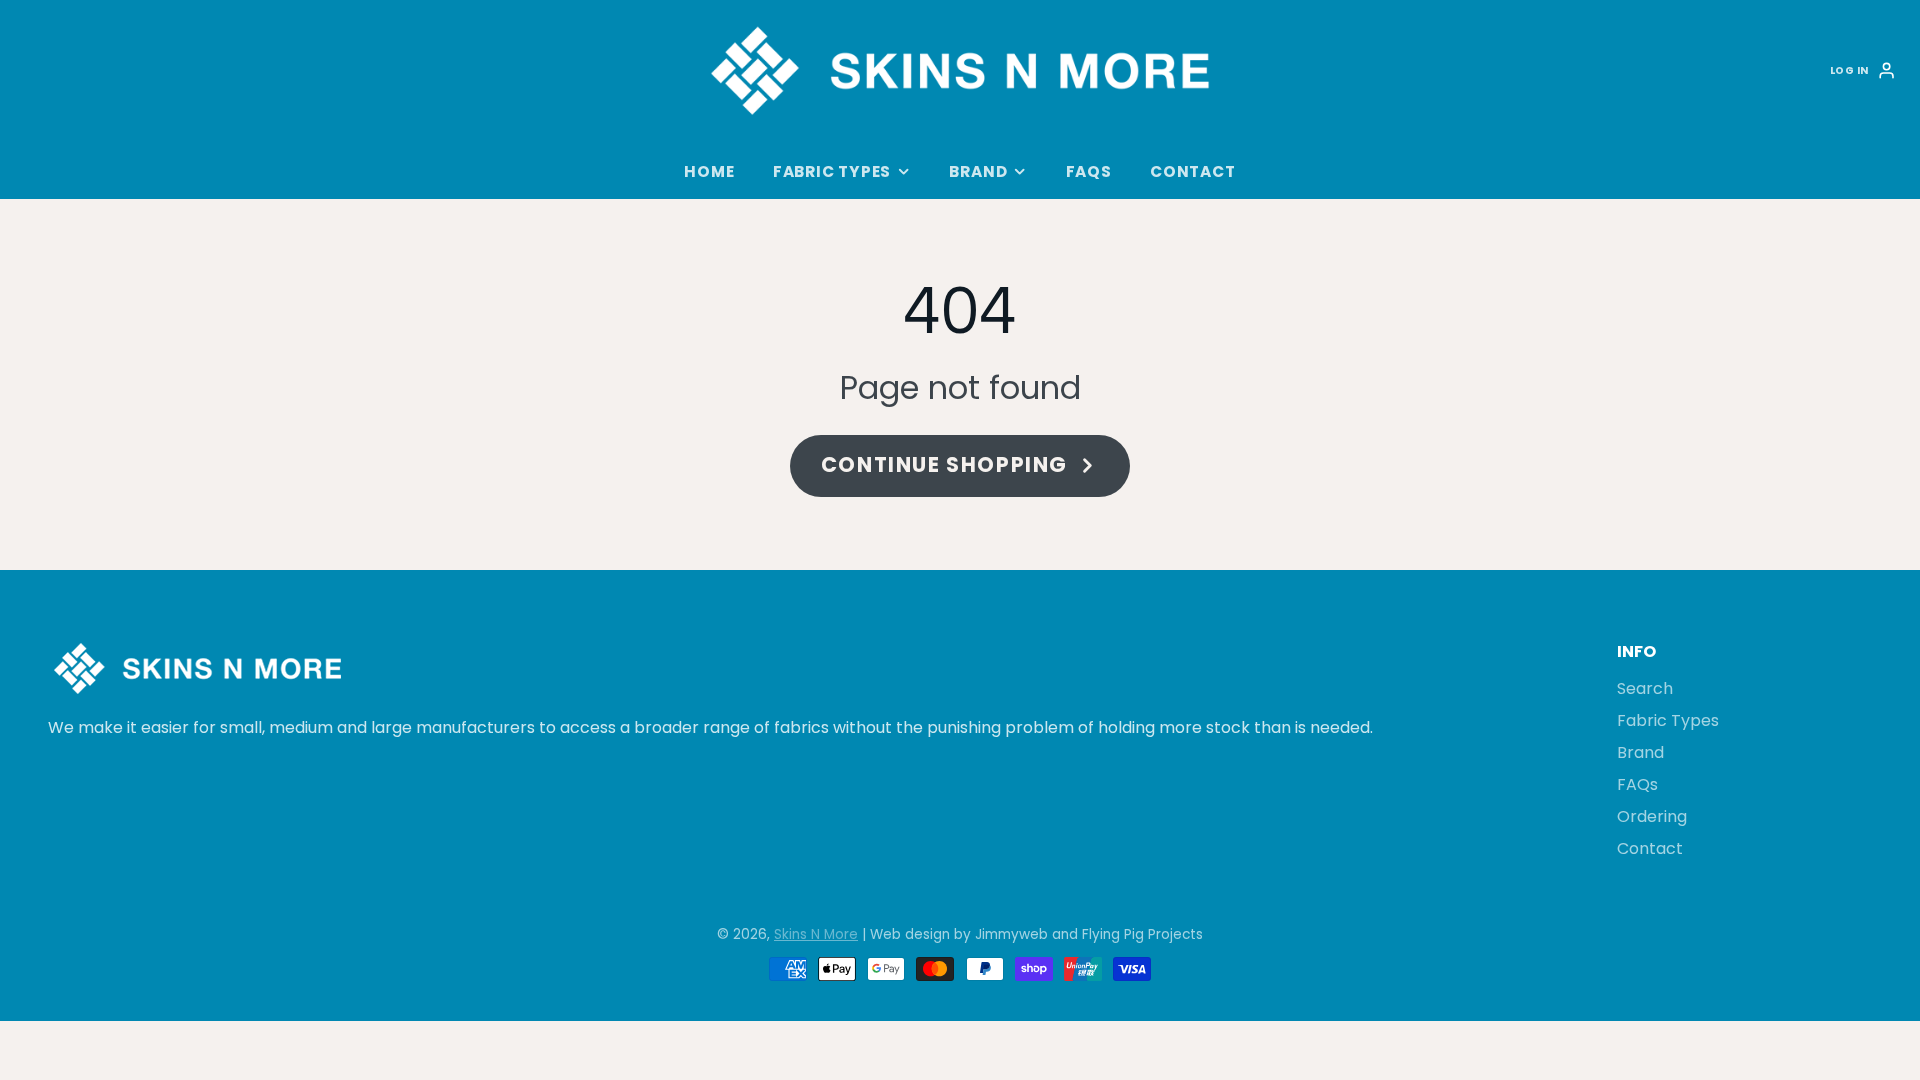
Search (1645, 688)
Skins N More (816, 934)
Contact (1192, 171)
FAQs (1089, 171)
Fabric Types (832, 171)
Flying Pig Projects (1142, 934)
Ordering (1652, 816)
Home (709, 171)
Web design (910, 934)
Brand (978, 171)
